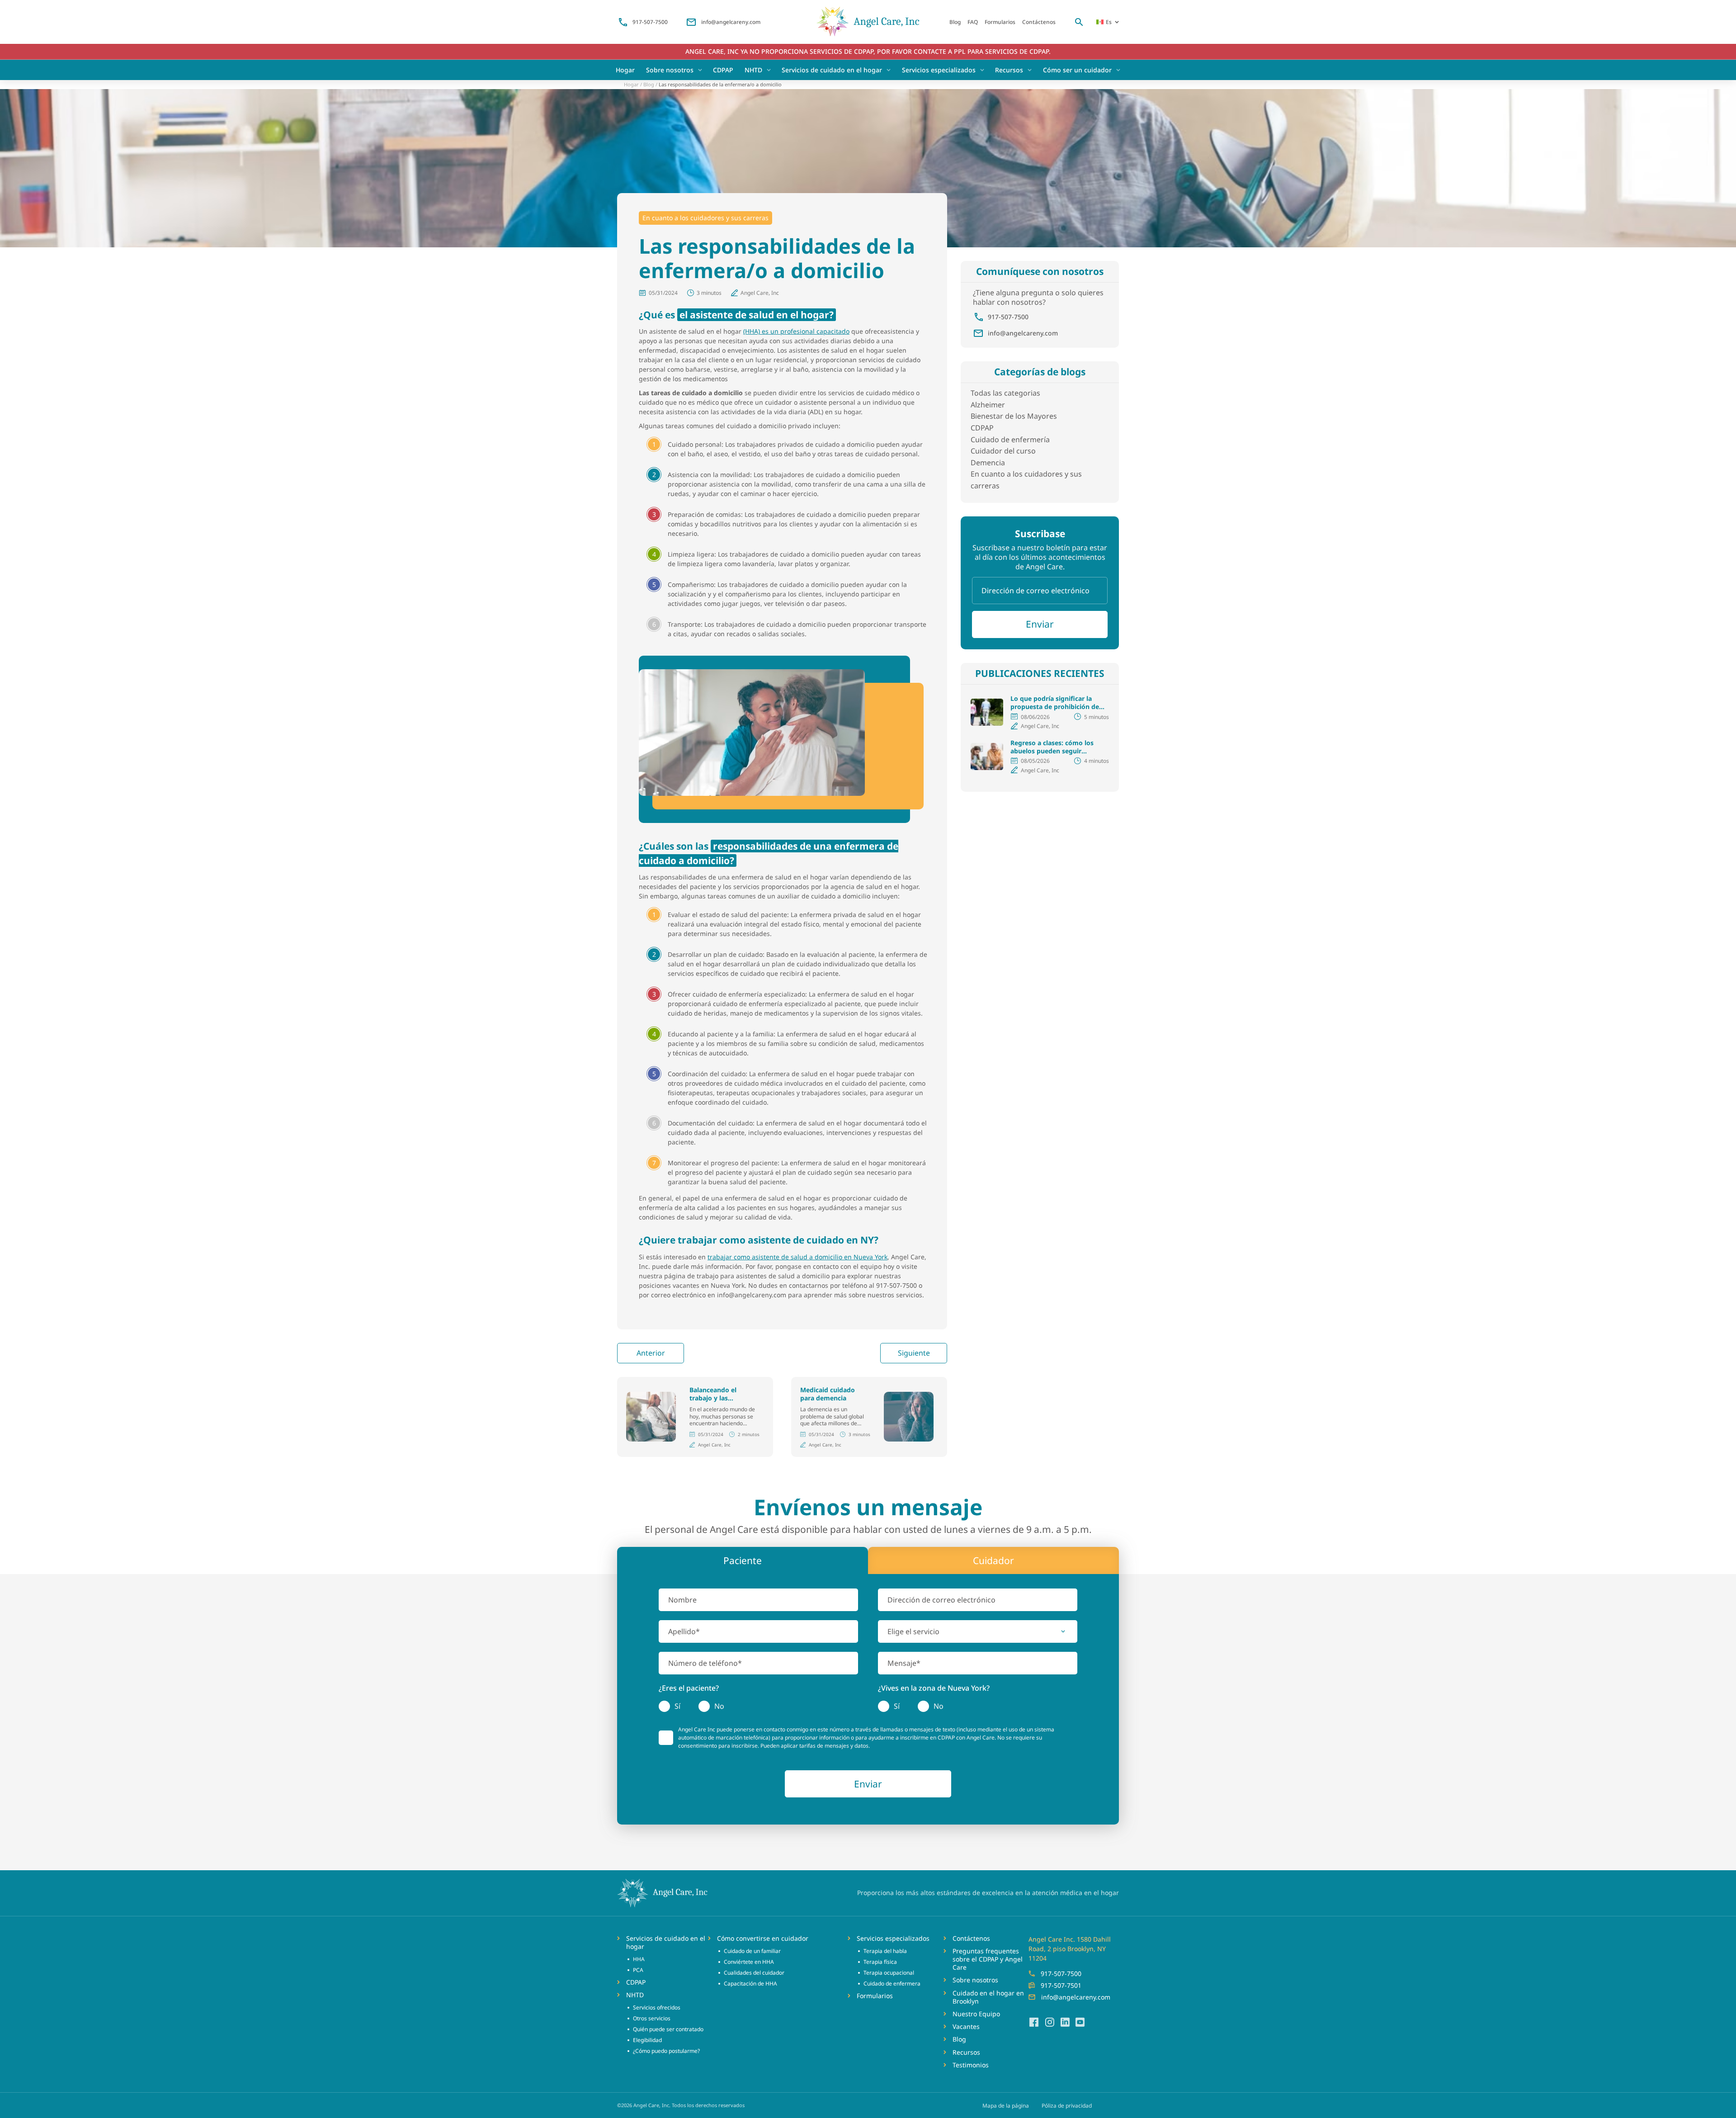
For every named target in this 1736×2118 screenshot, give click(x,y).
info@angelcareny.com (731, 22)
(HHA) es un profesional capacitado (796, 331)
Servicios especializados (939, 70)
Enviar (1040, 624)
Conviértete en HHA (749, 1962)
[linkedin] (1065, 2022)
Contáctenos (1039, 22)
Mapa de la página (1006, 2106)
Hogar (625, 70)
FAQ (973, 22)
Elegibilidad (647, 2040)
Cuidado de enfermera (892, 1983)
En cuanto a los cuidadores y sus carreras (705, 218)
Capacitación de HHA (750, 1983)
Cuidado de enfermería (1010, 440)
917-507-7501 (1061, 1985)
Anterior (651, 1353)
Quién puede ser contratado (668, 2029)
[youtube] (1080, 2022)
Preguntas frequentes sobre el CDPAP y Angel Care (988, 1959)
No (719, 1706)
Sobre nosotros (670, 70)
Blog (955, 22)
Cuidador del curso (1003, 451)
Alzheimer (988, 405)
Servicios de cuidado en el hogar (832, 70)
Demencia (988, 463)
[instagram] (1049, 2022)
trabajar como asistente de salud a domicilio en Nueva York (797, 1257)
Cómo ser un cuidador (1077, 70)
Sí (677, 1706)
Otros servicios (652, 2018)
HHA (639, 1959)
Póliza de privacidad (1067, 2106)
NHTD (753, 70)
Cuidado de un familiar (752, 1951)
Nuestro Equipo (976, 2014)
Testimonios (971, 2065)
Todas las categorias (1005, 393)
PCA (638, 1970)
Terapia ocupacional (889, 1973)
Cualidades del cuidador (754, 1973)
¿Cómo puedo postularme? (666, 2051)
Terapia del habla (885, 1951)
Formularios (1000, 22)
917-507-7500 (650, 22)
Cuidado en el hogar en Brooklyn (988, 1997)
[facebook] (1034, 2022)
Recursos (1009, 70)
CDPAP (723, 70)
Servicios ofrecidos (657, 2007)
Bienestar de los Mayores (1014, 416)
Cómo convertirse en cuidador (763, 1938)
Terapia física (880, 1962)
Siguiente (914, 1353)
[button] (978, 1631)
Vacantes (966, 2027)
